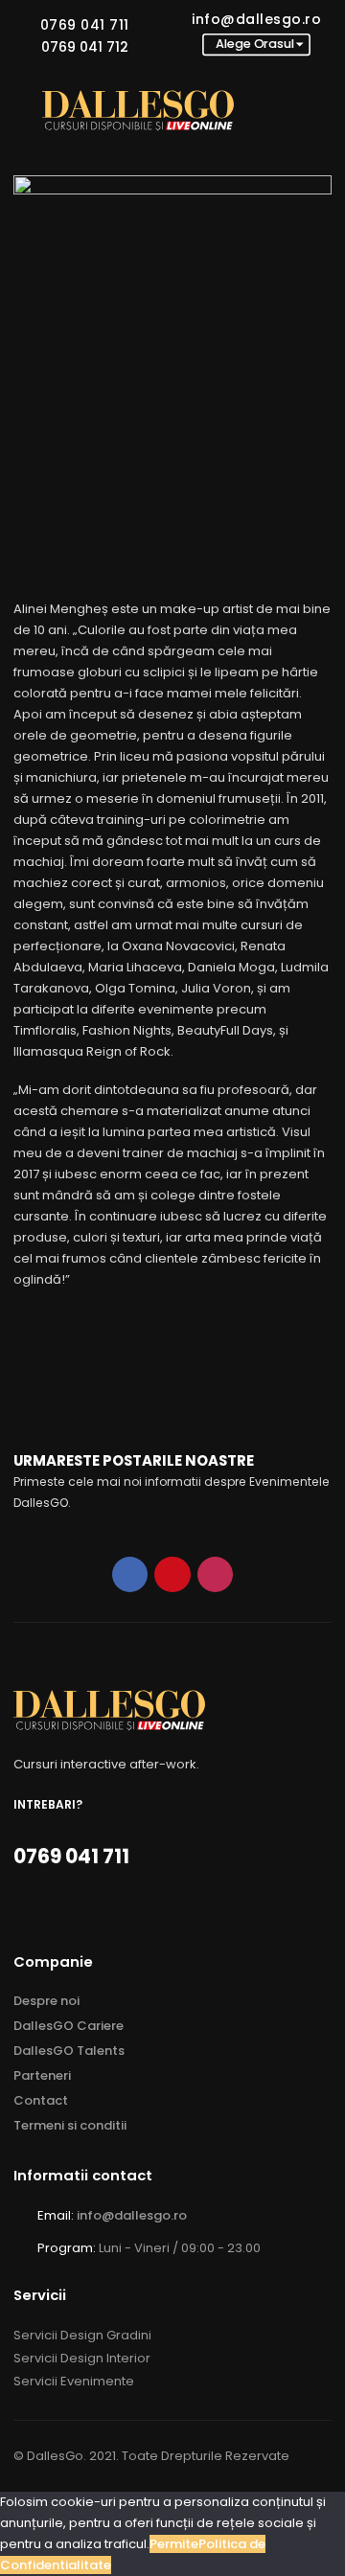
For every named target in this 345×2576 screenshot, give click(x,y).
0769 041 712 (85, 47)
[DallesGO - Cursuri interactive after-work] (138, 111)
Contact (41, 2100)
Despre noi (46, 2001)
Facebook (130, 1574)
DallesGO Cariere (69, 2026)
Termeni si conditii (70, 2125)
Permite (174, 2544)
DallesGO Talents (69, 2051)
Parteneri (42, 2075)
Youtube (172, 1574)
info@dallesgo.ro (256, 19)
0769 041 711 (85, 25)
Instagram (215, 1574)
